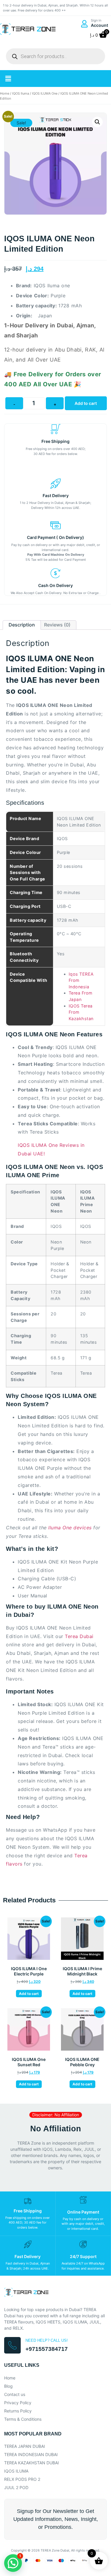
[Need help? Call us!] (12, 2345)
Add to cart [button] (29, 1994)
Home (5, 93)
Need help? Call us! (47, 2340)
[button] (8, 79)
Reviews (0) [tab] (57, 625)
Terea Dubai (79, 1636)
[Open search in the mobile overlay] (55, 56)
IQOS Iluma (21, 93)
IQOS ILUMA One (45, 93)
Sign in (96, 20)
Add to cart (86, 403)
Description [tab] (22, 625)
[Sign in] (84, 24)
